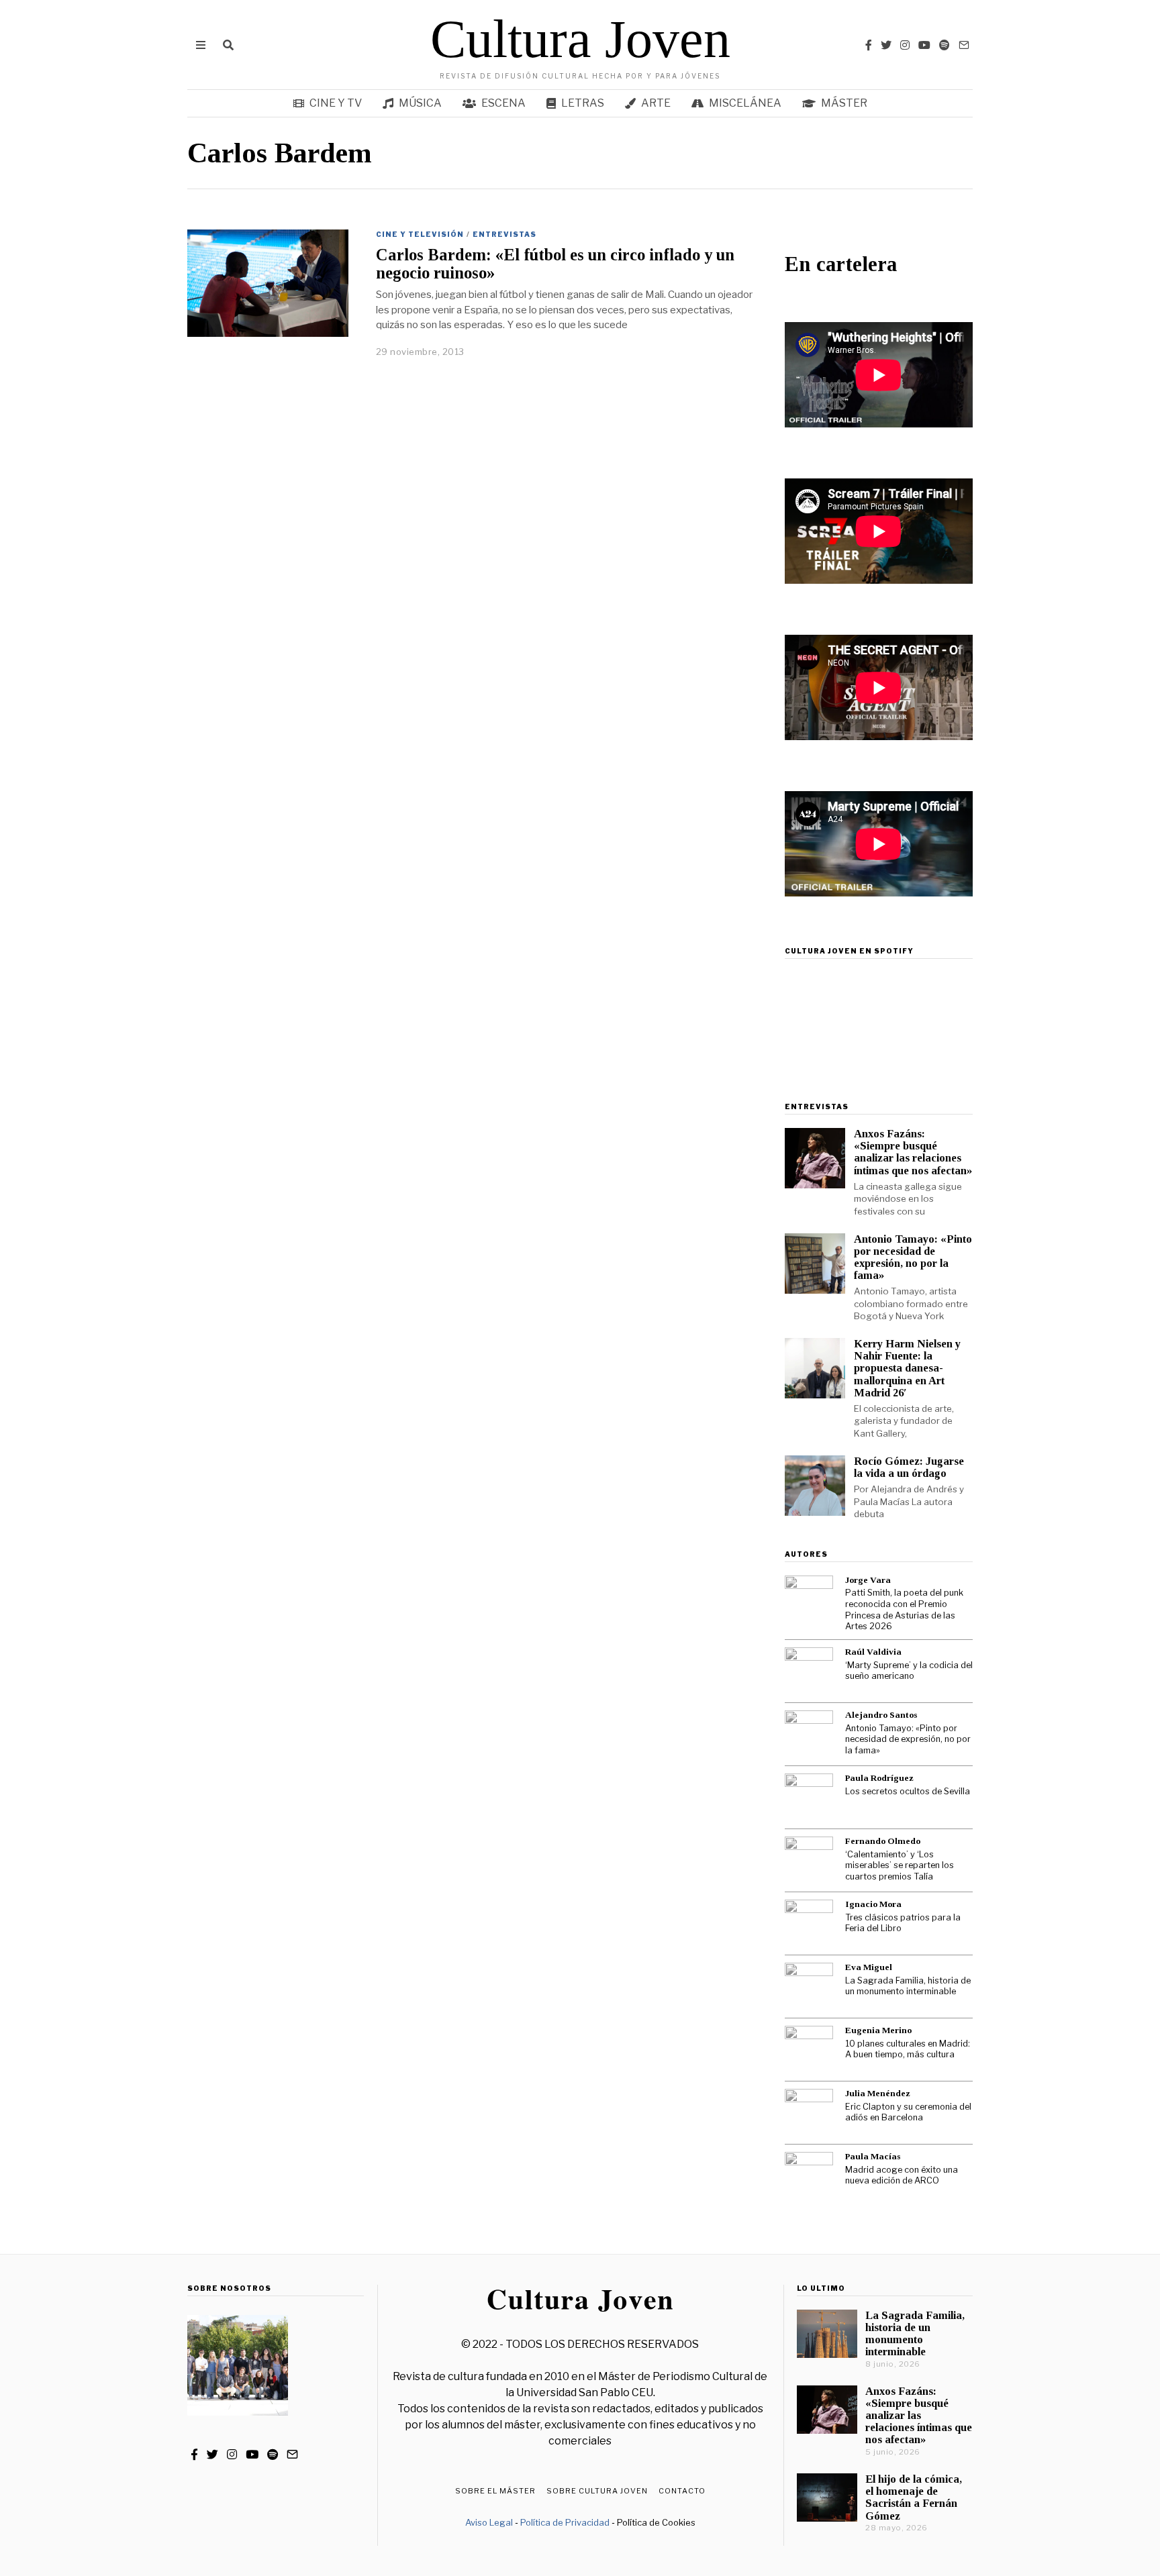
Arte (656, 103)
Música (420, 103)
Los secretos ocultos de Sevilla (908, 1791)
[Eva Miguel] (809, 1987)
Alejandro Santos (881, 1715)
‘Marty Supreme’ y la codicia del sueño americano (909, 1671)
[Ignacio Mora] (809, 1924)
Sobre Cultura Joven (597, 2491)
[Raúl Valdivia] (809, 1671)
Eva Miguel (869, 1967)
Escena (503, 103)
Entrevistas (504, 234)
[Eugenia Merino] (809, 2050)
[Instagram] (905, 45)
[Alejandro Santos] (809, 1735)
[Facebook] (869, 45)
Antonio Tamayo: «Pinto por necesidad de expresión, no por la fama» (913, 1257)
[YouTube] (924, 45)
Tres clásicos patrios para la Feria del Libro (903, 1923)
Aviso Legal (489, 2522)
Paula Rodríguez (879, 1778)
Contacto (682, 2491)
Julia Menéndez (878, 2093)
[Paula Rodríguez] (809, 1798)
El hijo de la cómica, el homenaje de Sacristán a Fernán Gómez (914, 2497)
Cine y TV (336, 103)
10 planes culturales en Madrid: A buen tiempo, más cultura (908, 2049)
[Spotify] (945, 45)
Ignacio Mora (873, 1904)
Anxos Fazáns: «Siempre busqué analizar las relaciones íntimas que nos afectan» (913, 1152)
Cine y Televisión (420, 234)
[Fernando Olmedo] (809, 1861)
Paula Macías (873, 2156)
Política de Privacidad (565, 2522)
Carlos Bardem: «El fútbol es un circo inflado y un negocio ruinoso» (555, 264)
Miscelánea (745, 103)
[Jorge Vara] (809, 1600)
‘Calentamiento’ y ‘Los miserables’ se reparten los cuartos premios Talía (900, 1865)
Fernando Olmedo (883, 1841)
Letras (583, 103)
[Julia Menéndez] (809, 2113)
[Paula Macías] (809, 2176)
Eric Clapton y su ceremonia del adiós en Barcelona (908, 2112)
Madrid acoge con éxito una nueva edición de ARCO (902, 2175)
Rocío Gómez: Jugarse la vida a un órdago (909, 1467)
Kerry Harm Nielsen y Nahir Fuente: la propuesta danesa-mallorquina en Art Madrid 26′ (907, 1368)
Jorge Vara (868, 1580)
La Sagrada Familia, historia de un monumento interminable (908, 1986)
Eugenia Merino (878, 2030)
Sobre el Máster (495, 2491)
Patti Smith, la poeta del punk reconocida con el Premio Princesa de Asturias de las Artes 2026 (904, 1609)
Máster (844, 103)
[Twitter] (886, 45)
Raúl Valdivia (873, 1652)
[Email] (964, 45)
